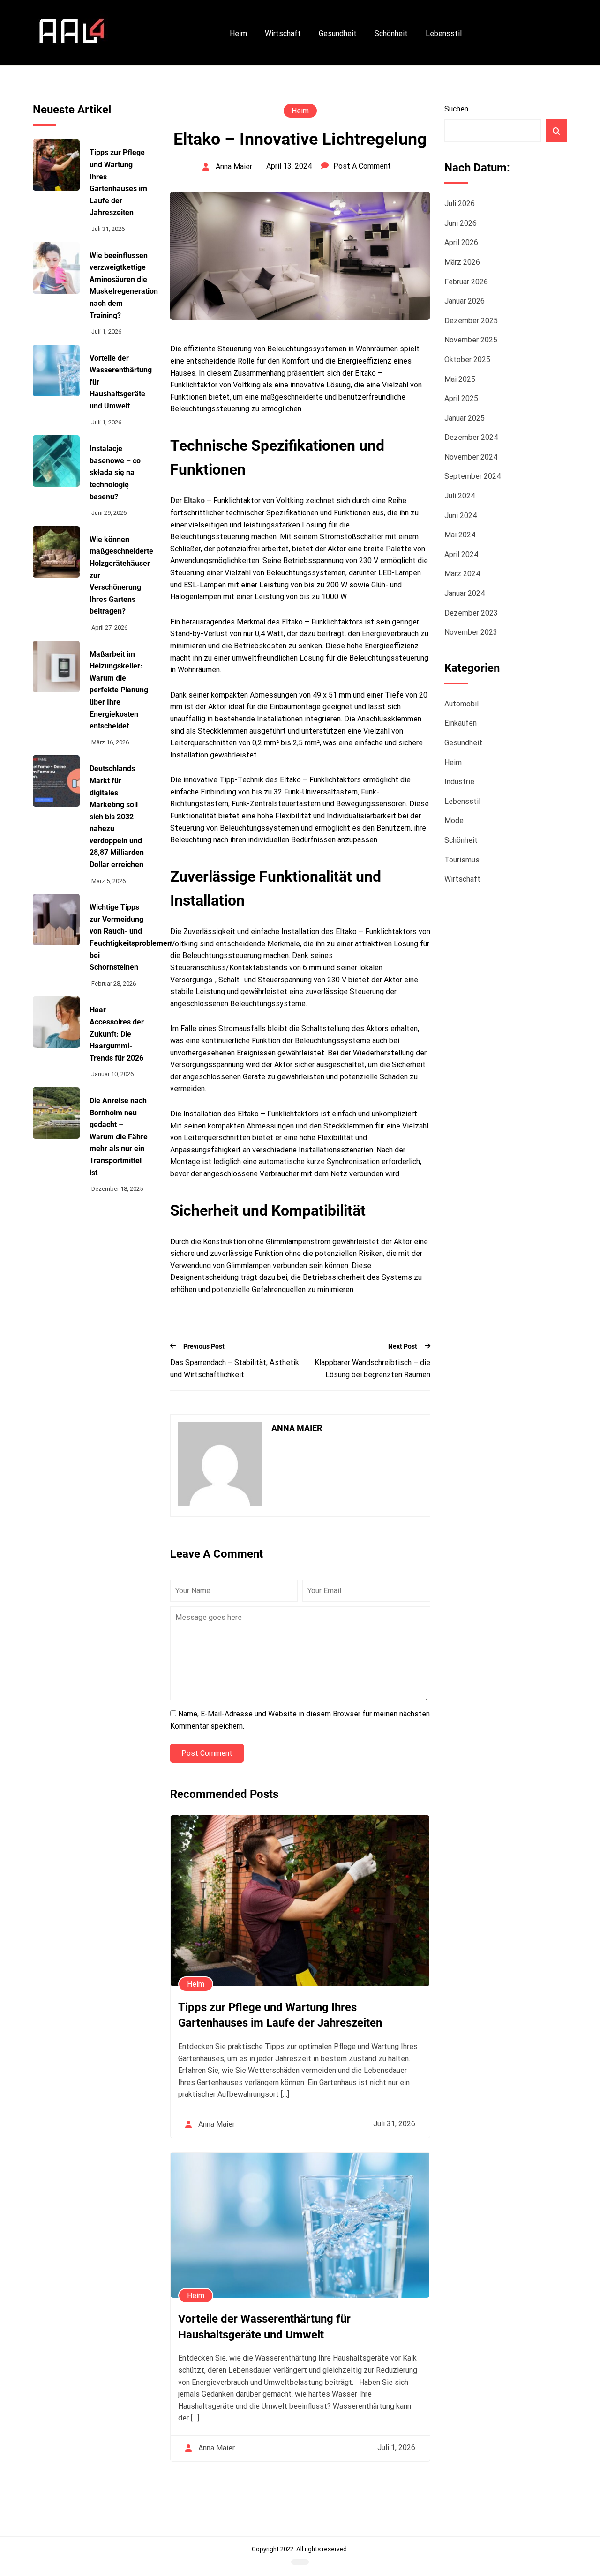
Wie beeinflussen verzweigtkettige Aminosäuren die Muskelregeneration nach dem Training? (124, 286)
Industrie (459, 782)
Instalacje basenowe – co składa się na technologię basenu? (115, 472)
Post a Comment (362, 166)
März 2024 (462, 574)
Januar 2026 (465, 301)
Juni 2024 (461, 516)
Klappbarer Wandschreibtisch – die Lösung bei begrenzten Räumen (372, 1369)
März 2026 (462, 262)
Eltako (194, 501)
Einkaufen (461, 723)
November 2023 (471, 632)
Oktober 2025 (467, 360)
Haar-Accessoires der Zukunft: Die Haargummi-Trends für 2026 (117, 1034)
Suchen (456, 109)
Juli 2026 (460, 204)
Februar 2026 (466, 282)
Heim (238, 33)
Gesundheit (338, 33)
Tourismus (462, 860)
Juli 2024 (460, 496)
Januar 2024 (465, 593)
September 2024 (472, 476)
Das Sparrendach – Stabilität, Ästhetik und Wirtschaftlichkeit (235, 1369)
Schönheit (391, 33)
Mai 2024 (460, 535)
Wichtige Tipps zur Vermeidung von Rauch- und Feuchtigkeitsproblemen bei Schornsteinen (131, 937)
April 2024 (461, 554)
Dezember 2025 (471, 321)
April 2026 (461, 242)
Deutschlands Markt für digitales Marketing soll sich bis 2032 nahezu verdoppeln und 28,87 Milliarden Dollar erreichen (117, 817)
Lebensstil (444, 33)
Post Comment (207, 1753)
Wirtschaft (283, 33)
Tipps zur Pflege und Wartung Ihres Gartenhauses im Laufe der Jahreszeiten (118, 182)
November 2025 (471, 340)
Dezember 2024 (471, 437)
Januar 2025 (465, 418)
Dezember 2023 (471, 613)
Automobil (461, 704)
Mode (454, 820)
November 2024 (471, 457)
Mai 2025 (460, 379)
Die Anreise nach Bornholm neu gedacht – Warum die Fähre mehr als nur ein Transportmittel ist (119, 1137)
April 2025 (461, 398)
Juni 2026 (461, 223)
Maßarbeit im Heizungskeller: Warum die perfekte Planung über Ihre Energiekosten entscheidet (119, 690)
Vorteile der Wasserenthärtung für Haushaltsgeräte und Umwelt (264, 2327)
